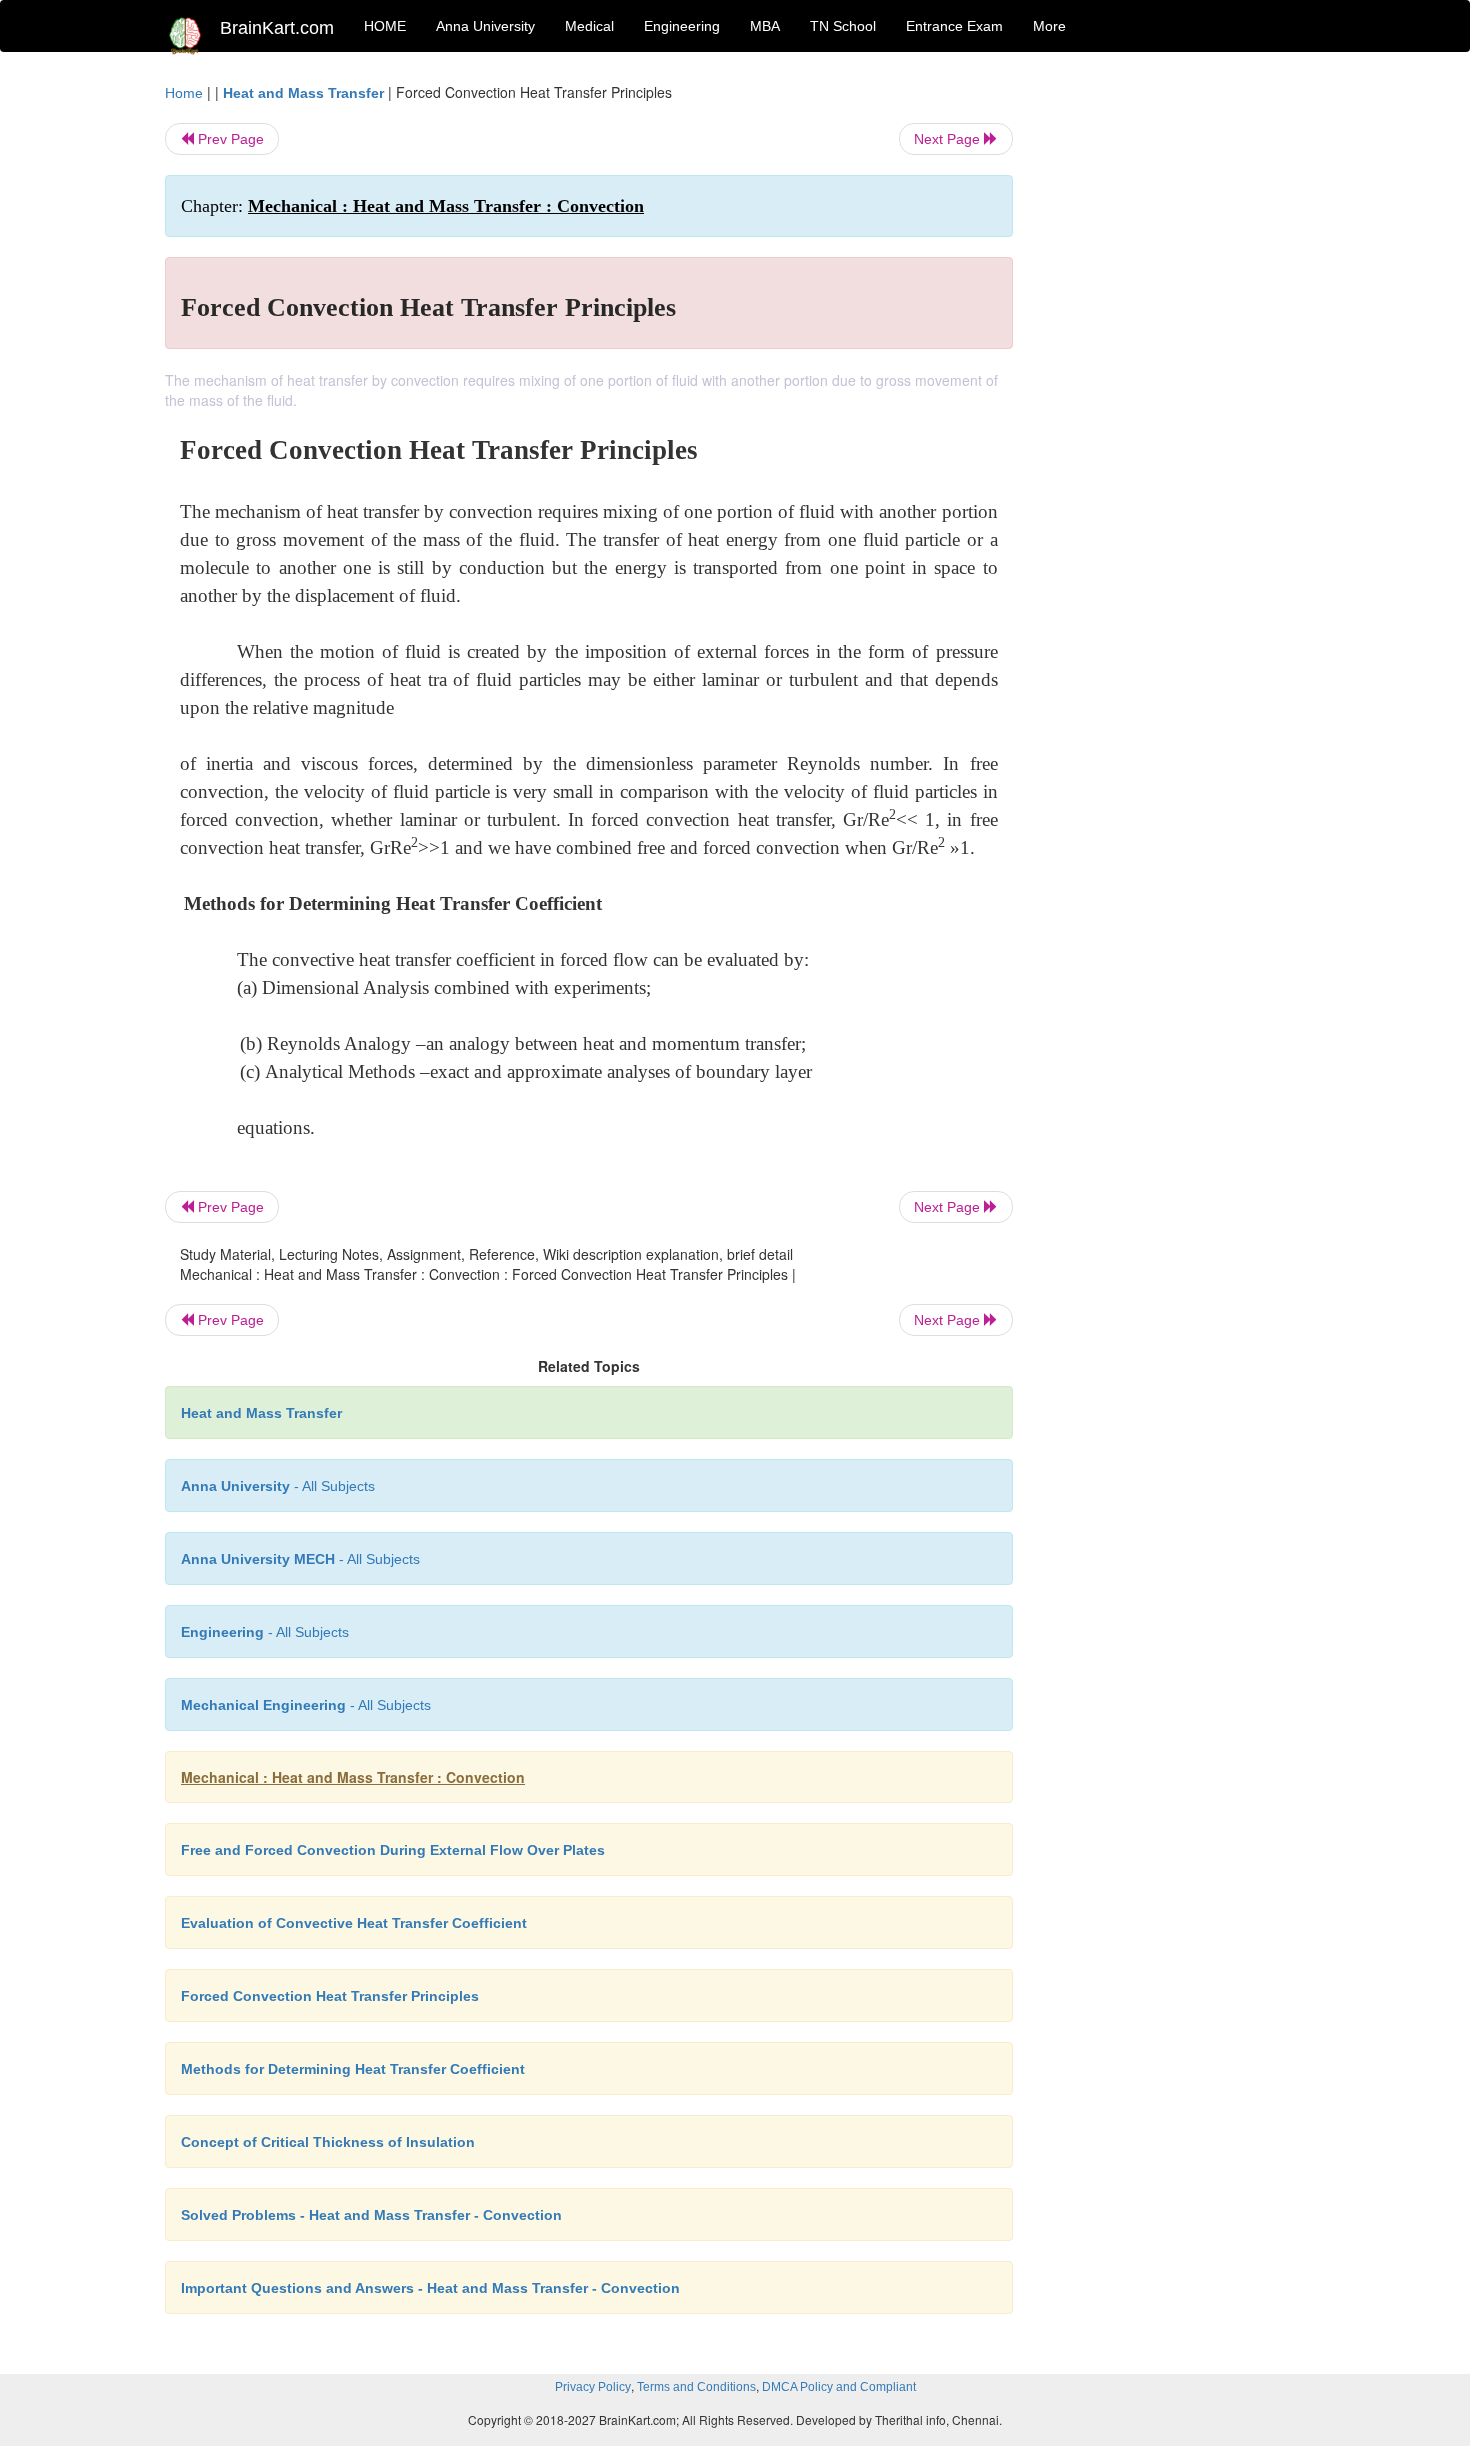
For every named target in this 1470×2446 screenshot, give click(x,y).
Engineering (682, 26)
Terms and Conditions (696, 2387)
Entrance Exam (954, 26)
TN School (843, 26)
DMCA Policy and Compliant (839, 2387)
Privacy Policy (593, 2387)
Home (184, 93)
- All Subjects (278, 1486)
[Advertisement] (1174, 382)
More (1049, 26)
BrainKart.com (277, 28)
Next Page (949, 139)
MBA (765, 26)
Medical (589, 26)
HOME (385, 26)
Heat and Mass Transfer (303, 93)
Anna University (485, 26)
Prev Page (229, 139)
